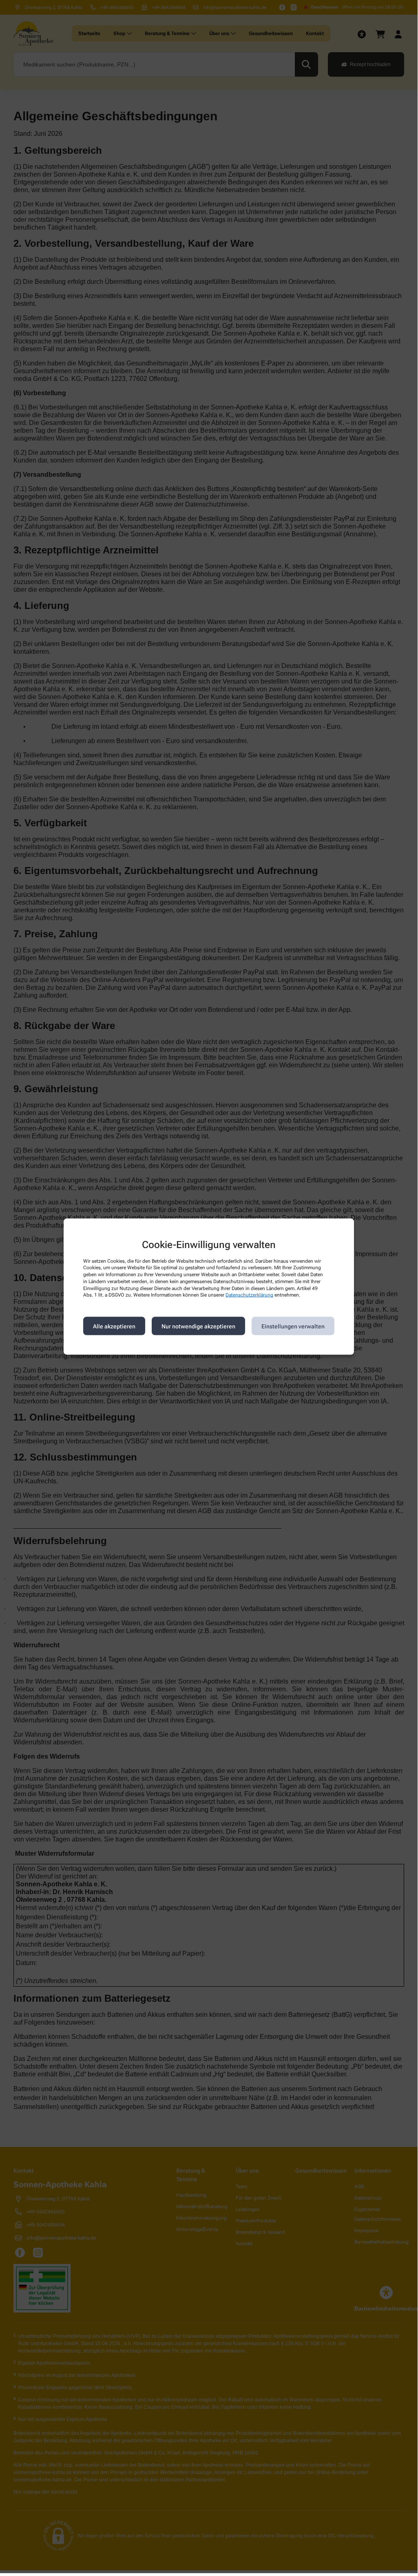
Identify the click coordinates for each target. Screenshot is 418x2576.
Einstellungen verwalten (293, 1326)
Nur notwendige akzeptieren (198, 1326)
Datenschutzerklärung (249, 1295)
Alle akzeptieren (114, 1326)
